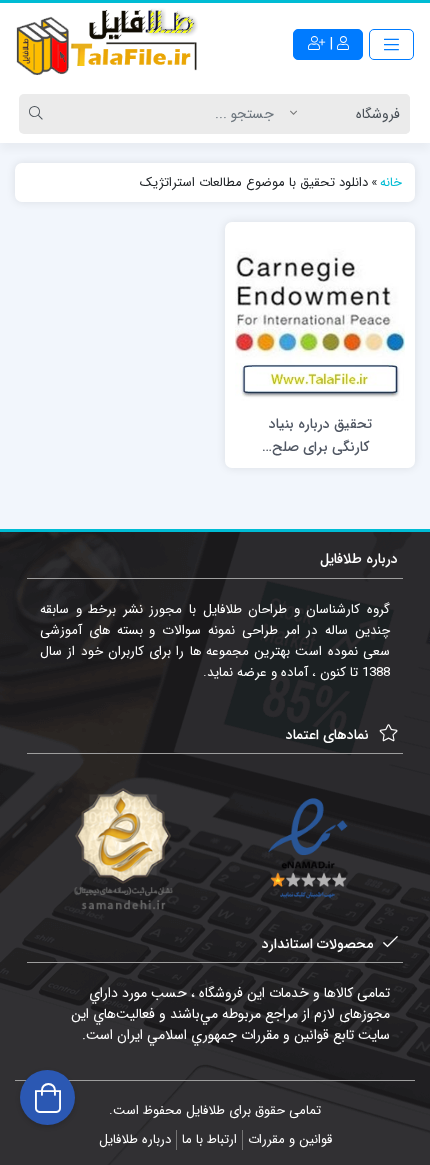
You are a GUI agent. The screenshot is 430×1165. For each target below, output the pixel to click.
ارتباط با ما (209, 1139)
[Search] (39, 114)
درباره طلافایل (135, 1139)
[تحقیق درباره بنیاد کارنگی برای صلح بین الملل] (320, 317)
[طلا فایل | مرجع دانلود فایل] (107, 45)
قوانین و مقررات (290, 1139)
